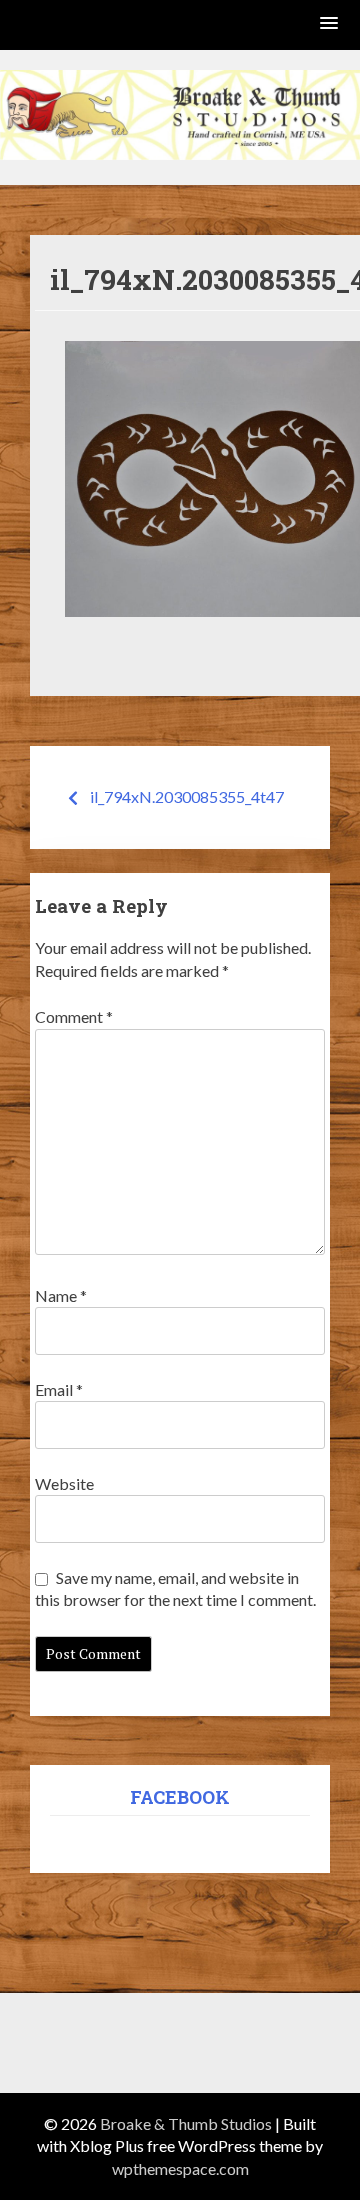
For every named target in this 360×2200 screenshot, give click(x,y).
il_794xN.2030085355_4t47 (187, 796)
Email (59, 1389)
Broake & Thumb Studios (186, 2123)
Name (61, 1295)
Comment (74, 1016)
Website (64, 1483)
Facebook (180, 1797)
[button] (330, 24)
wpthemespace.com (180, 2168)
